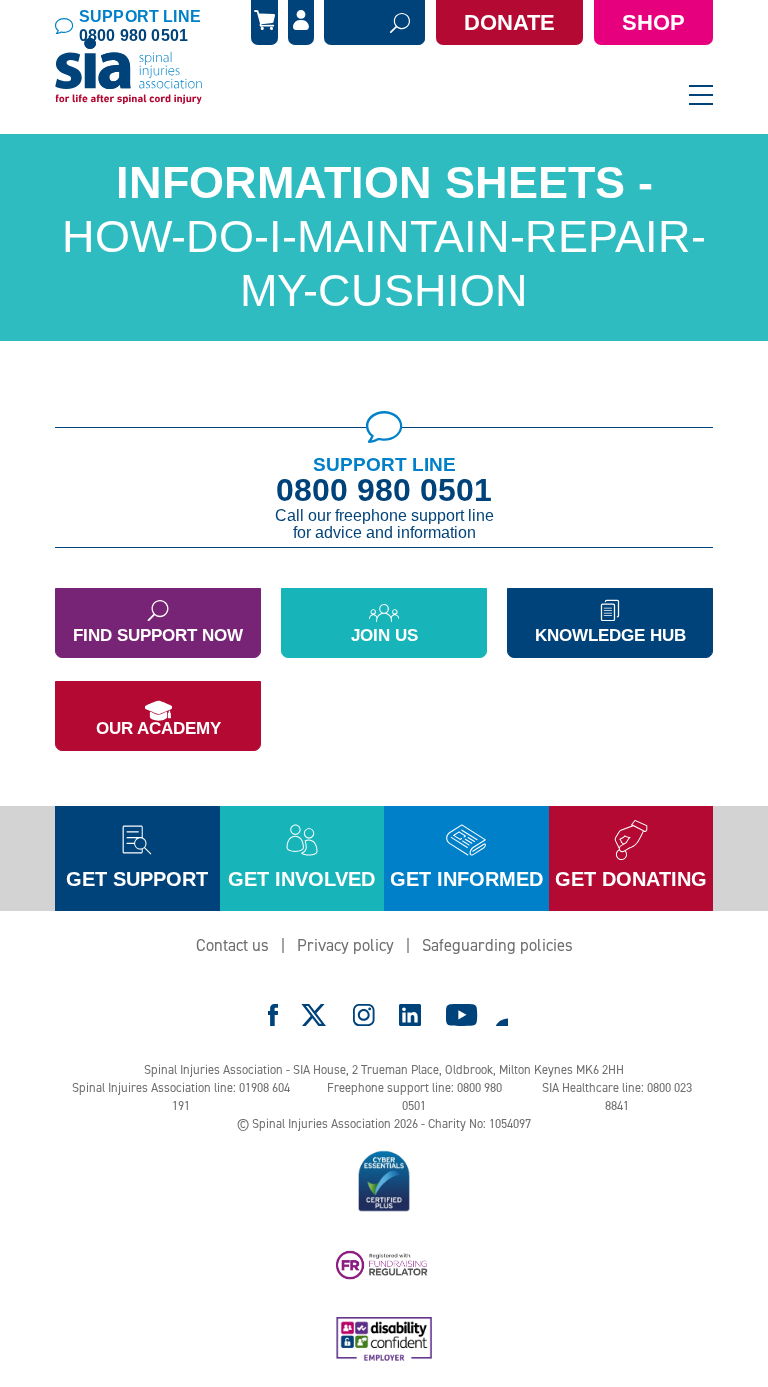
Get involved (301, 879)
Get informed (466, 879)
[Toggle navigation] (701, 95)
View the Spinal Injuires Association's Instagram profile (364, 1015)
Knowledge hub (610, 635)
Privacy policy (345, 945)
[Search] (400, 22)
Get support (137, 879)
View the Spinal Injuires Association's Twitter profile (315, 1015)
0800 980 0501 (384, 490)
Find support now (158, 635)
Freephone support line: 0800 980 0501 (414, 1096)
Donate (509, 22)
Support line (140, 26)
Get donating (631, 879)
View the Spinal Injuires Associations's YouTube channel (462, 1015)
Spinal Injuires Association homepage (129, 72)
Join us (384, 635)
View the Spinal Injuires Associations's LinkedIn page (410, 1015)
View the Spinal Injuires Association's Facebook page (273, 1015)
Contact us (232, 945)
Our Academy (158, 728)
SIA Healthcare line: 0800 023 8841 (617, 1096)
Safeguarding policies (497, 945)
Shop (653, 22)
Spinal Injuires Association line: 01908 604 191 (181, 1096)
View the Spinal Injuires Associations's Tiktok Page (501, 1015)
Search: (349, 23)
